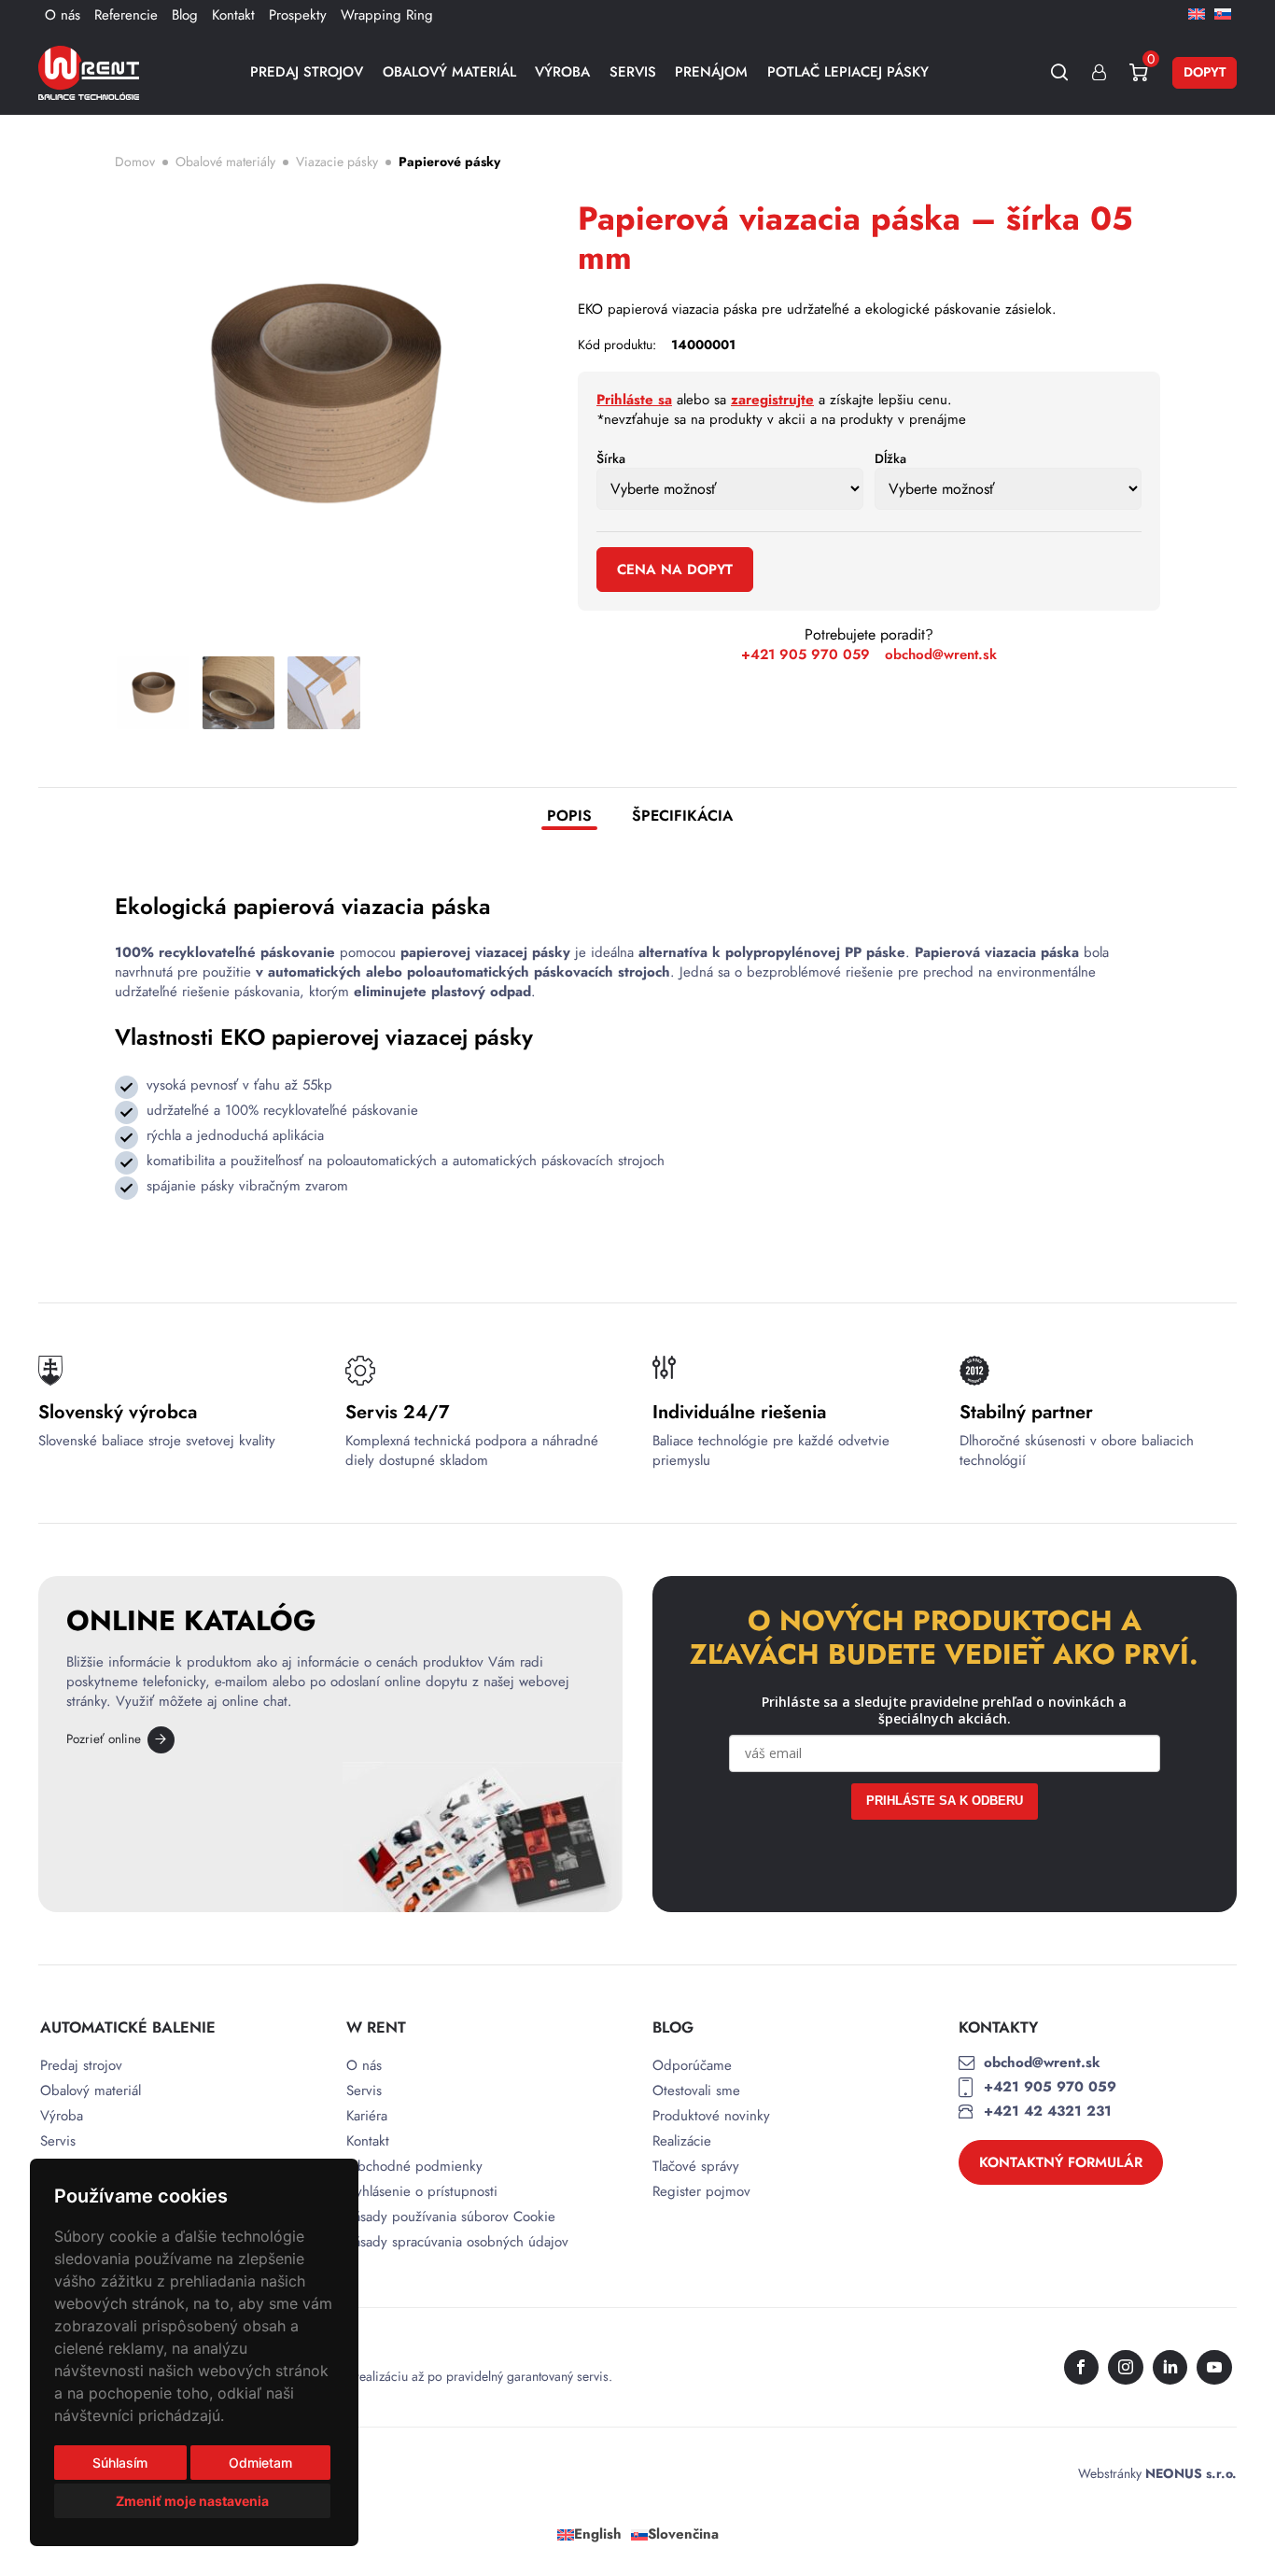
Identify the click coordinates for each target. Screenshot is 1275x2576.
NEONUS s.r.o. (1191, 2473)
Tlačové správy (696, 2167)
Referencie (126, 15)
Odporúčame (692, 2066)
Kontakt (233, 15)
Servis (633, 72)
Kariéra (367, 2116)
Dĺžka (890, 458)
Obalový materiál (449, 72)
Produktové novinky (711, 2116)
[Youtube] (1214, 2368)
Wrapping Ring (387, 15)
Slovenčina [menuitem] (683, 2534)
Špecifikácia (682, 816)
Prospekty (298, 15)
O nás (63, 15)
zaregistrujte (772, 400)
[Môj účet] (1099, 72)
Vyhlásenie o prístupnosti (422, 2192)
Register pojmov (701, 2192)
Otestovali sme (696, 2091)
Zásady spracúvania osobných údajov (457, 2242)
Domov (135, 162)
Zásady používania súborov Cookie (451, 2217)
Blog (185, 15)
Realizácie (682, 2141)
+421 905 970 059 (806, 655)
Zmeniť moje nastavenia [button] (192, 2501)
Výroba (562, 72)
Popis (569, 816)
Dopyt (1205, 72)
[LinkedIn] (1170, 2368)
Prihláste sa (634, 400)
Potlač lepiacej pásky (848, 72)
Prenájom (711, 72)
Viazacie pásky (337, 162)
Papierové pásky (449, 162)
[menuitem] (1197, 13)
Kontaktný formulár (1061, 2162)
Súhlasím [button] (120, 2463)
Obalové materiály (225, 162)
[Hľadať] (1060, 72)
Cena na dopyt (675, 570)
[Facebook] (1082, 2368)
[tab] (569, 818)
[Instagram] (1126, 2368)
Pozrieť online (104, 1739)
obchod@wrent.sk (941, 655)
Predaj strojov (307, 72)
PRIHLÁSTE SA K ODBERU (945, 1801)
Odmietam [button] (260, 2463)
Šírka (611, 458)
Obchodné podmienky (414, 2167)
